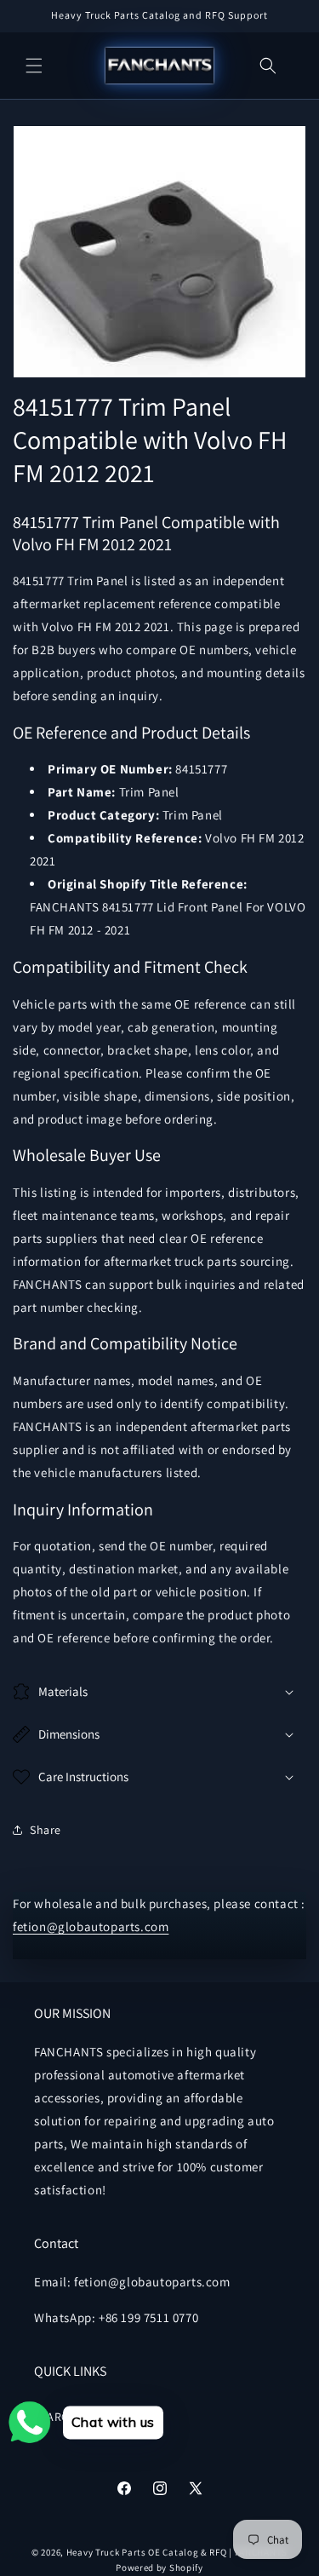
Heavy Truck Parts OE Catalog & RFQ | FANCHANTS (177, 2552)
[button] (34, 66)
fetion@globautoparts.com (91, 1926)
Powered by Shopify (159, 2567)
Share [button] (46, 1830)
